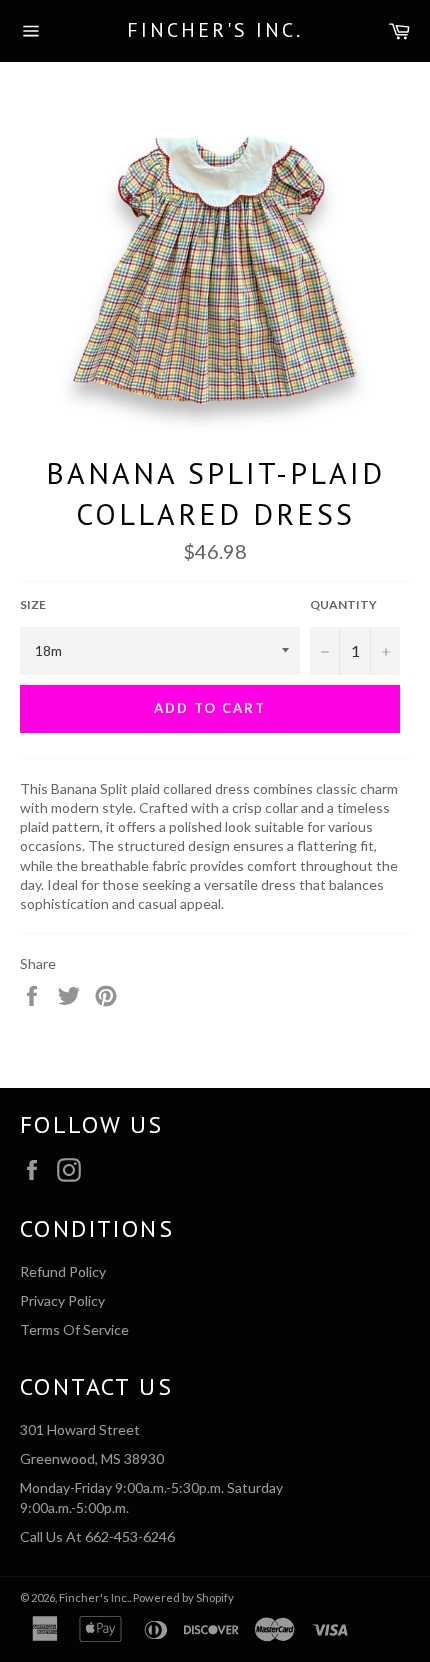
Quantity (343, 604)
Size (33, 604)
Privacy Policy (62, 1300)
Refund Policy (63, 1271)
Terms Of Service (74, 1329)
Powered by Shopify (183, 1597)
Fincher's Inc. (215, 30)
